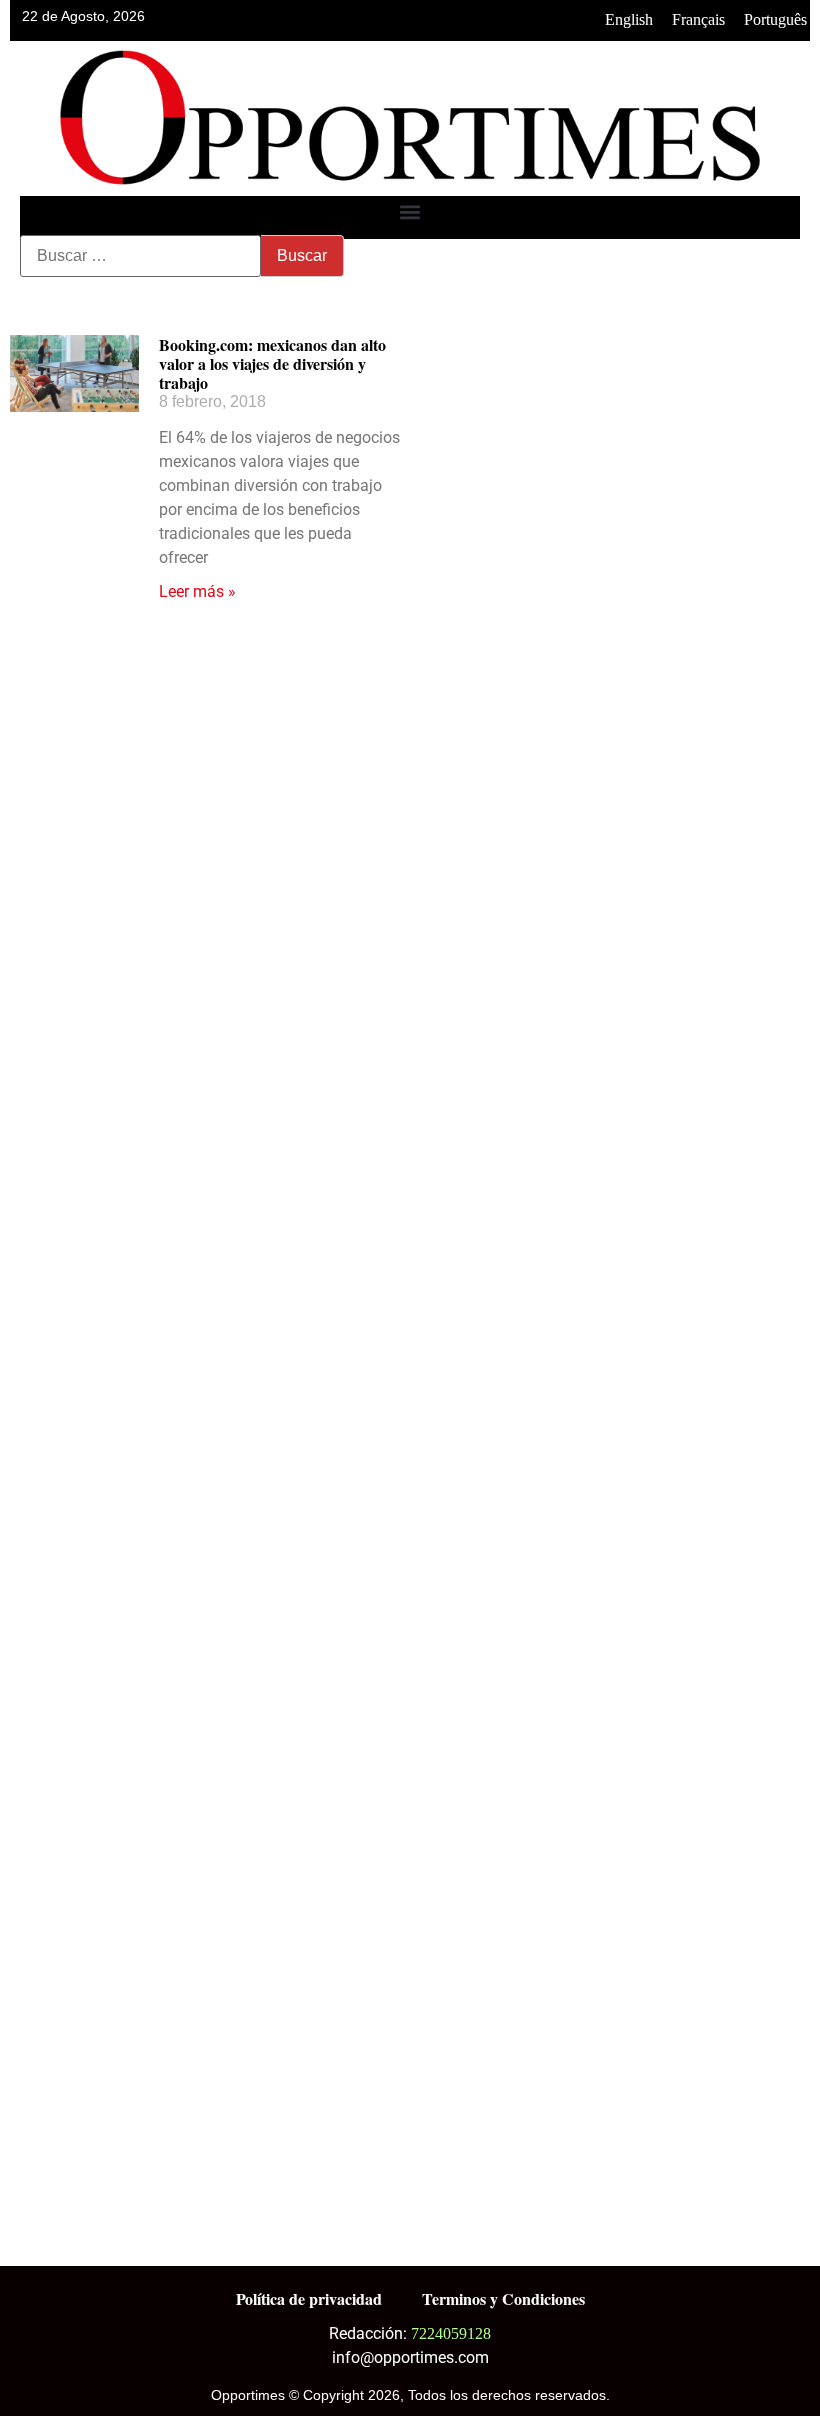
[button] (410, 212)
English (629, 19)
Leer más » (197, 591)
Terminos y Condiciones (503, 2298)
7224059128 (451, 2333)
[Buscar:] (140, 256)
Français (698, 19)
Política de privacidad (309, 2298)
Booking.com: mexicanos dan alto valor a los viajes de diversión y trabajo (272, 363)
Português (775, 19)
